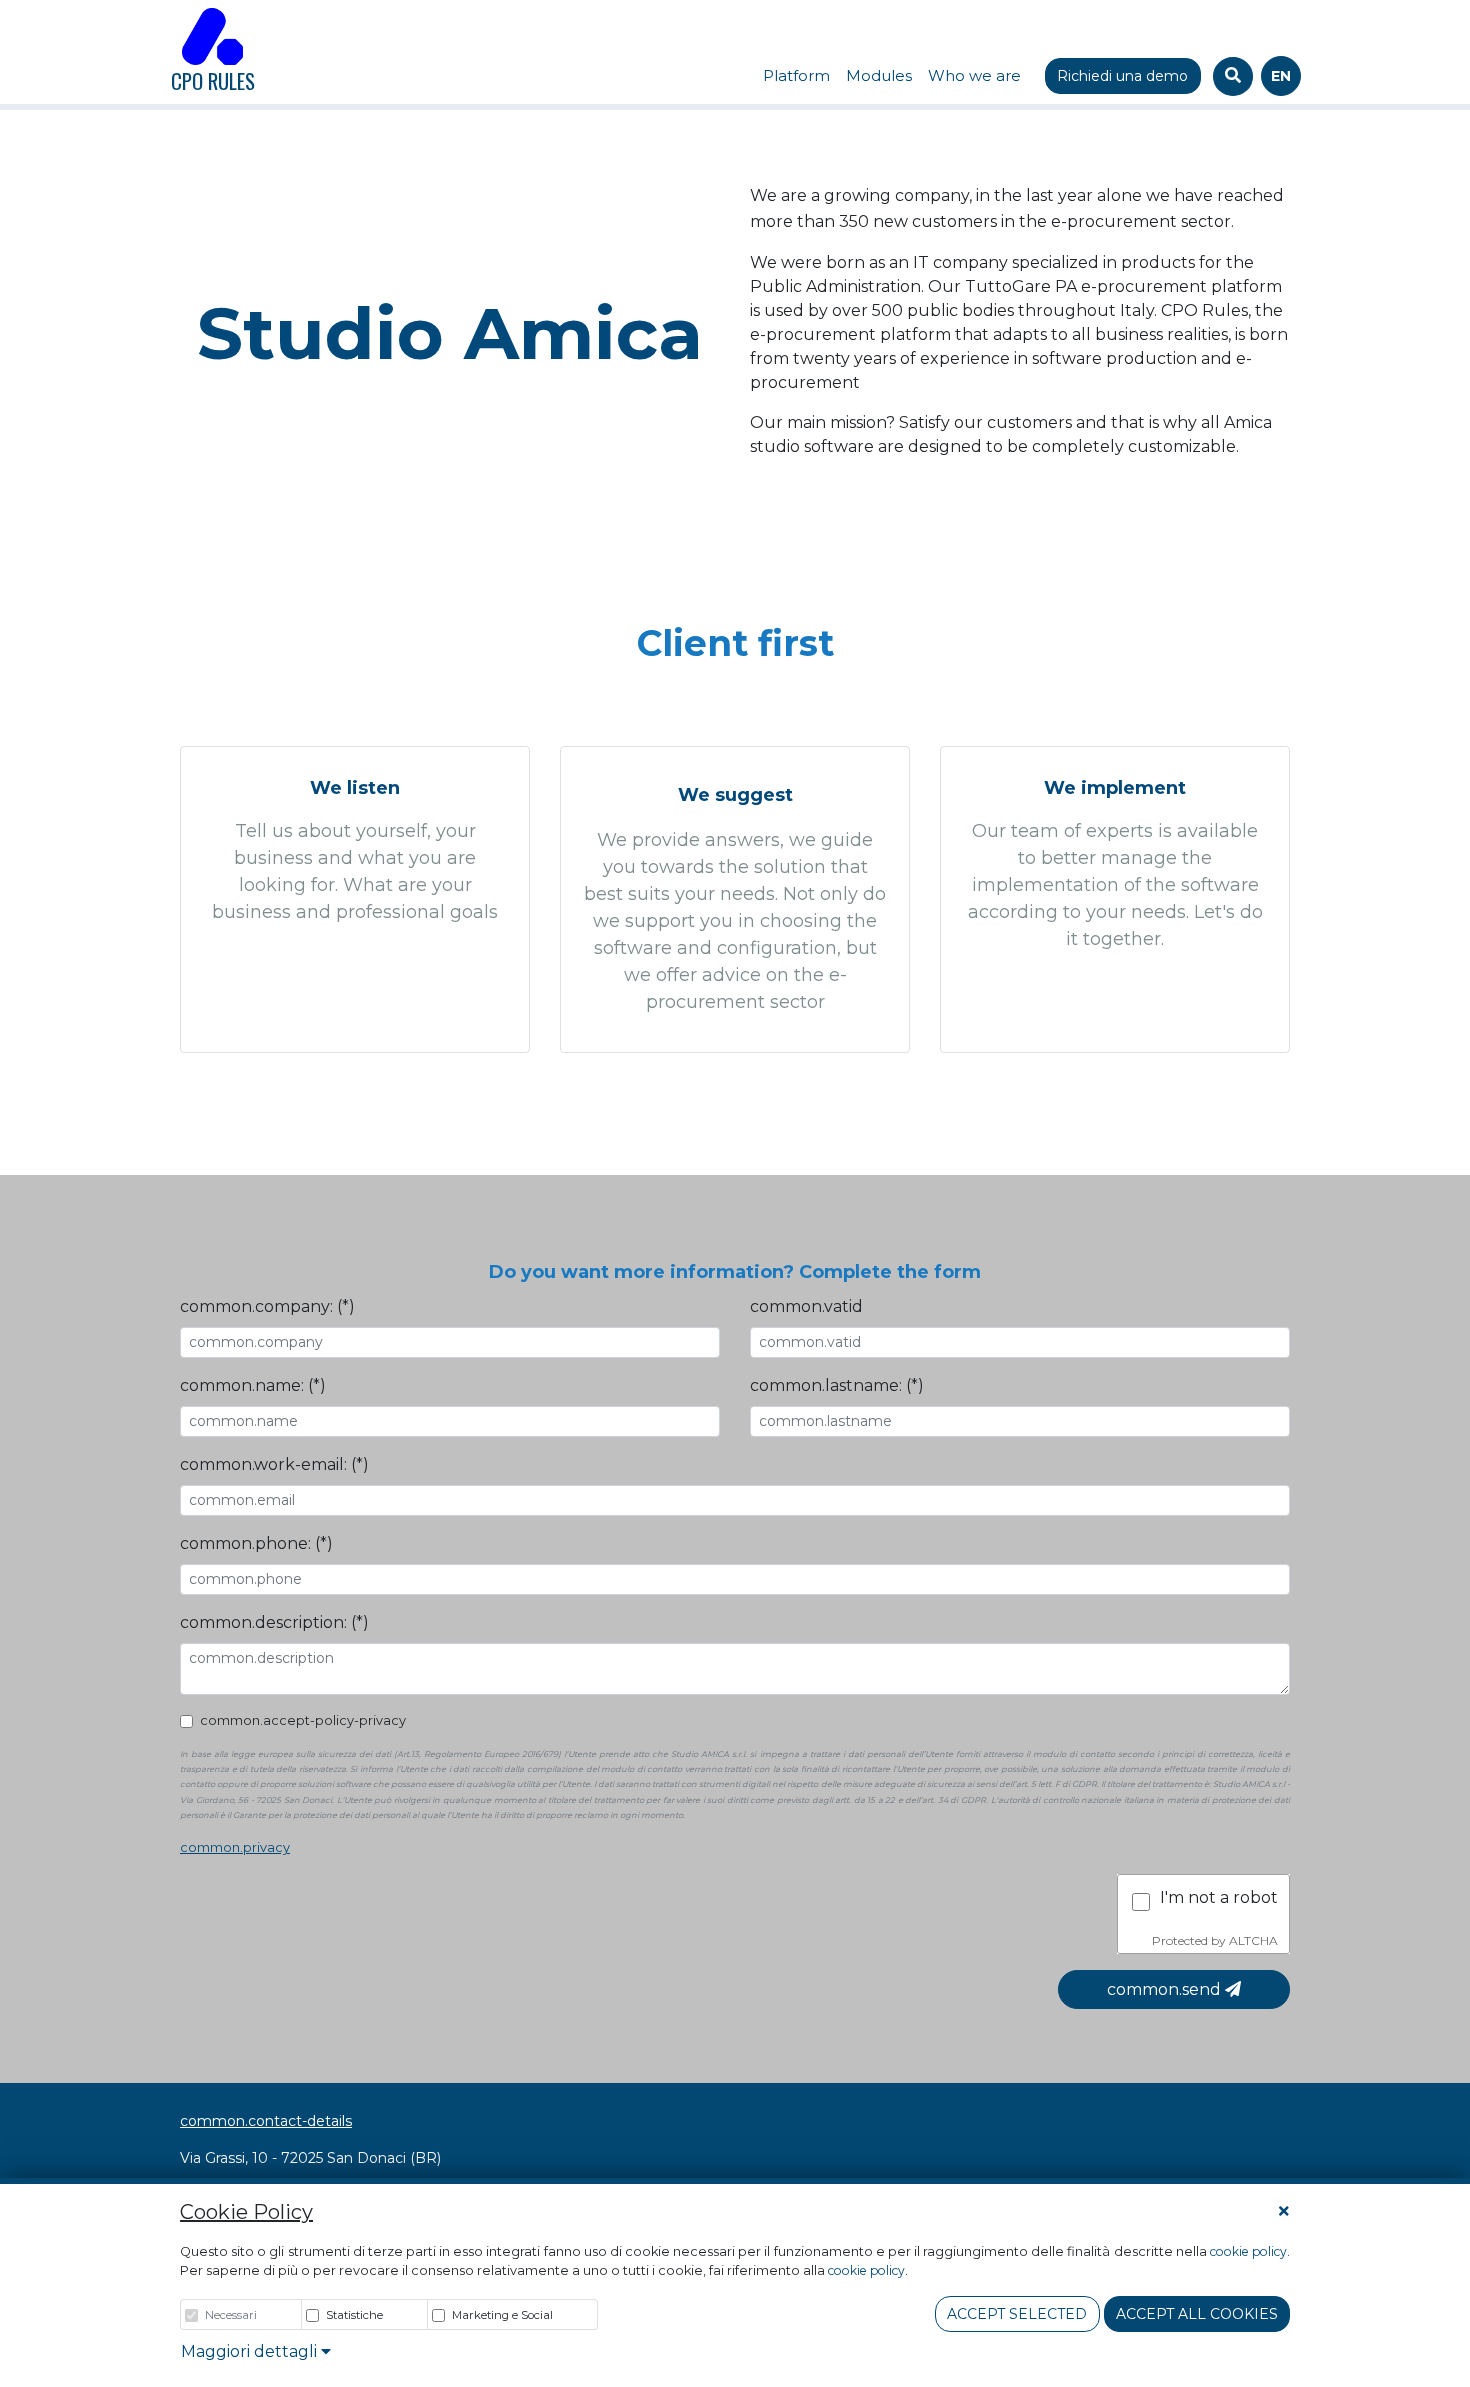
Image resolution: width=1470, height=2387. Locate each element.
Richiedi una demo (1122, 76)
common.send (1166, 1989)
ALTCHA (1253, 1940)
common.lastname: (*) (837, 1385)
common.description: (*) (274, 1622)
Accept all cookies (1197, 2314)
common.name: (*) (253, 1385)
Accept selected (1017, 2314)
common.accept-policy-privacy (303, 1720)
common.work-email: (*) (274, 1464)
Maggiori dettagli (251, 2351)
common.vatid (806, 1306)
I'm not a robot (1219, 1897)
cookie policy (1248, 2251)
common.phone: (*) (256, 1543)
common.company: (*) (267, 1306)
